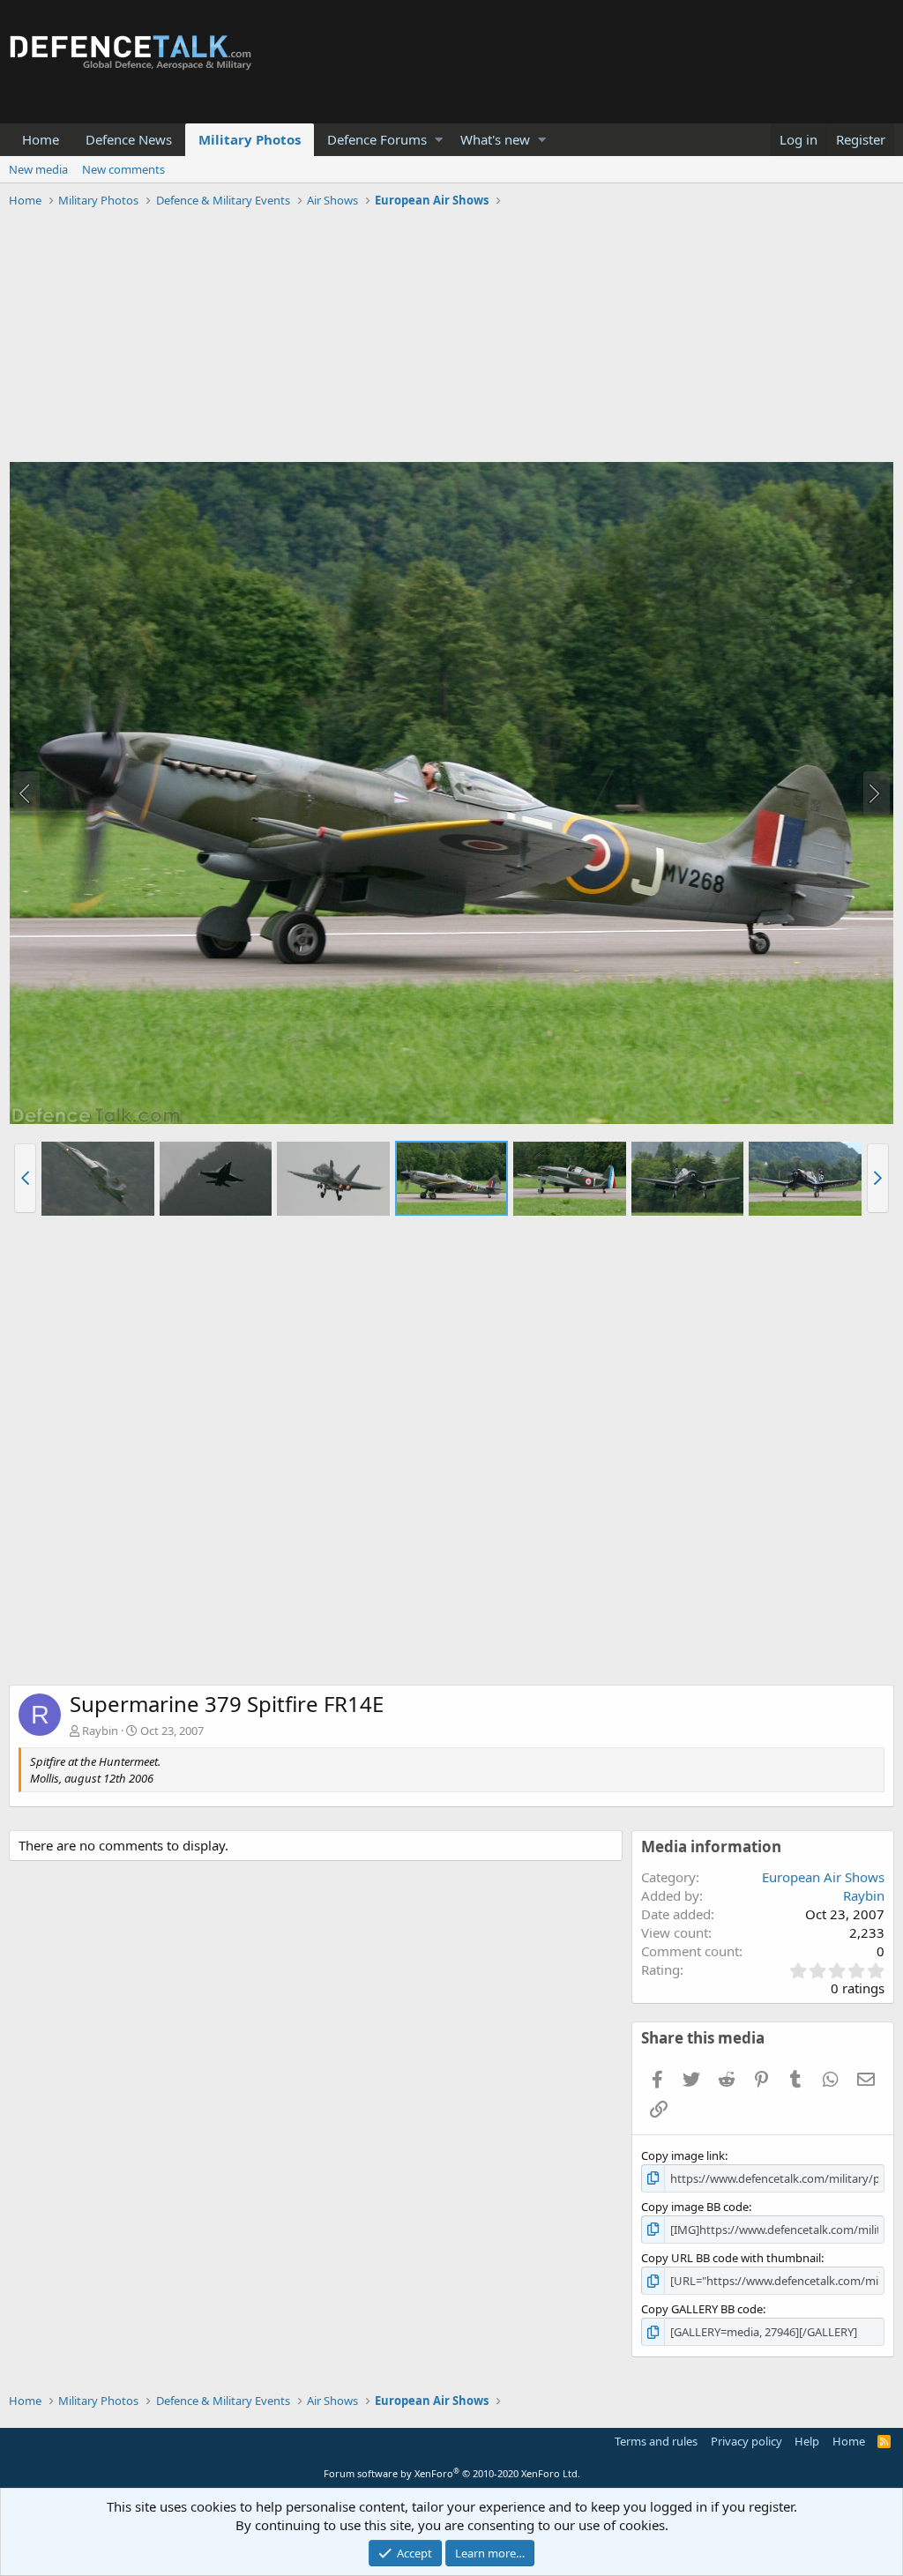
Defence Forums (377, 139)
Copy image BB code (695, 2207)
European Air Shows (823, 1877)
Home (41, 139)
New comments (123, 169)
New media (38, 169)
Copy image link (683, 2155)
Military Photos (250, 139)
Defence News (129, 139)
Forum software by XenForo (452, 2473)
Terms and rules (656, 2441)
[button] (439, 140)
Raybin (100, 1731)
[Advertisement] (451, 338)
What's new (495, 139)
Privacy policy (746, 2441)
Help (807, 2441)
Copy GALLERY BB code (702, 2309)
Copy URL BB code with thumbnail (731, 2258)
